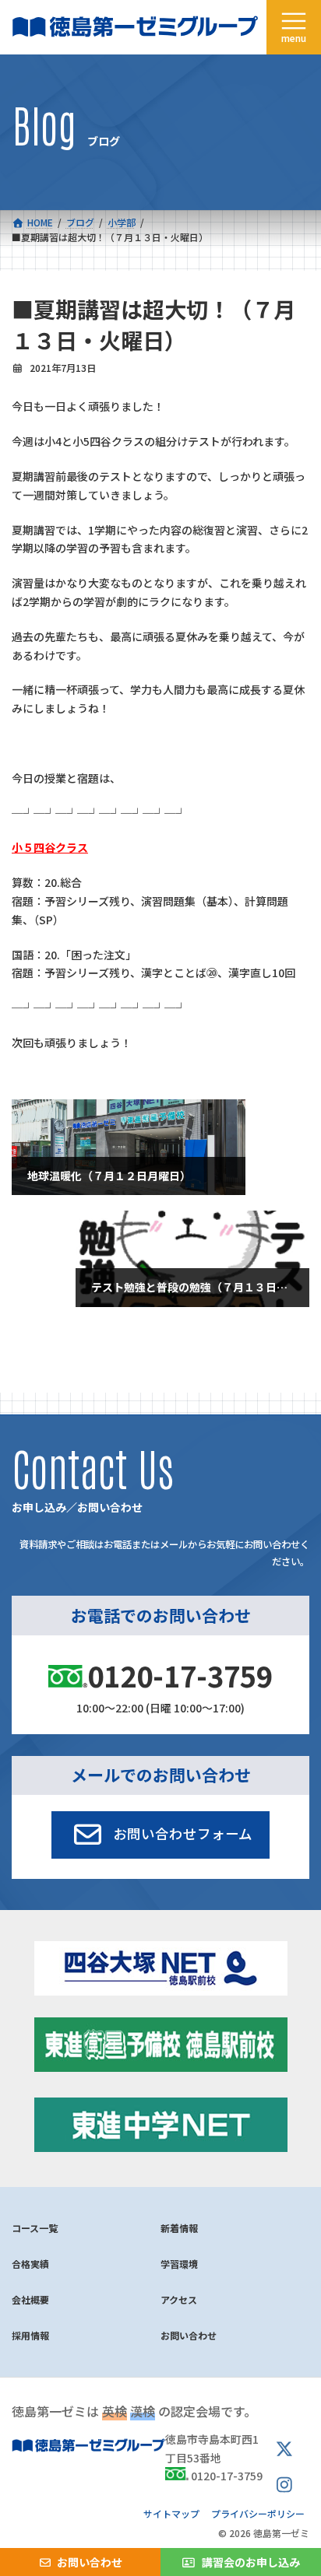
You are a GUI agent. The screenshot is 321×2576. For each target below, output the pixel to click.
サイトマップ (171, 2513)
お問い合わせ (189, 2335)
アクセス (179, 2299)
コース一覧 (35, 2228)
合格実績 (30, 2264)
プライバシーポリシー (258, 2513)
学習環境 (179, 2264)
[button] (161, 1835)
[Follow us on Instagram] (284, 2485)
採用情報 (30, 2335)
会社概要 (30, 2299)
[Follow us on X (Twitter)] (284, 2450)
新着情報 (179, 2228)
